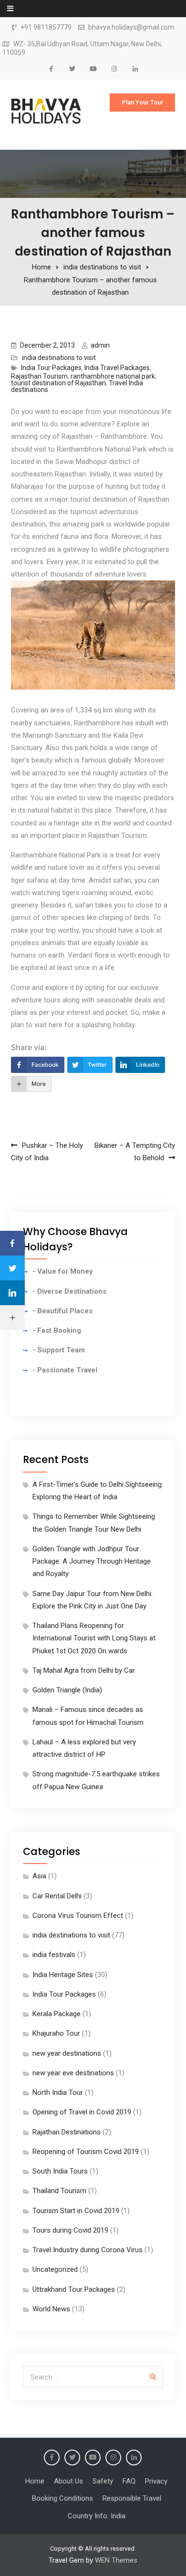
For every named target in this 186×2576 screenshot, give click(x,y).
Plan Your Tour (142, 102)
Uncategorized (55, 2269)
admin (100, 345)
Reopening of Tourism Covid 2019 (86, 2152)
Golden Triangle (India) (67, 1690)
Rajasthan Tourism (39, 376)
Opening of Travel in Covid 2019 (82, 2112)
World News (51, 2309)
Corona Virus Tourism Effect (78, 1916)
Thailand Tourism (59, 2191)
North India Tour (58, 2092)
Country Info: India (97, 2516)
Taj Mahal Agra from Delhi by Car (84, 1670)
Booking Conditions (62, 2498)
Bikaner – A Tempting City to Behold (135, 1152)
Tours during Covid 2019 (70, 2230)
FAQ (129, 2481)
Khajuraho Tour (56, 2033)
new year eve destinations (73, 2073)
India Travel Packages (117, 368)
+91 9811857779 (46, 27)
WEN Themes (116, 2560)
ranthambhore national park (113, 376)
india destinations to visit (59, 358)
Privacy (156, 2481)
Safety (103, 2481)
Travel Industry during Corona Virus (88, 2250)
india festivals (54, 1955)
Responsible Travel (132, 2498)
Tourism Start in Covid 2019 (76, 2211)
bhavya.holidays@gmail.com (131, 27)
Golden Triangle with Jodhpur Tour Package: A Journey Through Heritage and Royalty (92, 1561)
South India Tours (60, 2171)
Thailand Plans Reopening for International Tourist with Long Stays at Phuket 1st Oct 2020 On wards (94, 1638)
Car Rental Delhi (57, 1896)
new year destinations (67, 2053)
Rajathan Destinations (67, 2132)
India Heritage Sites (63, 1975)
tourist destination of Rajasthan (58, 383)
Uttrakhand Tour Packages (74, 2289)
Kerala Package (57, 2014)
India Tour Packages (51, 368)
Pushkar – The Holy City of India (47, 1152)
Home (35, 2481)
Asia (39, 1876)
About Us (68, 2481)
